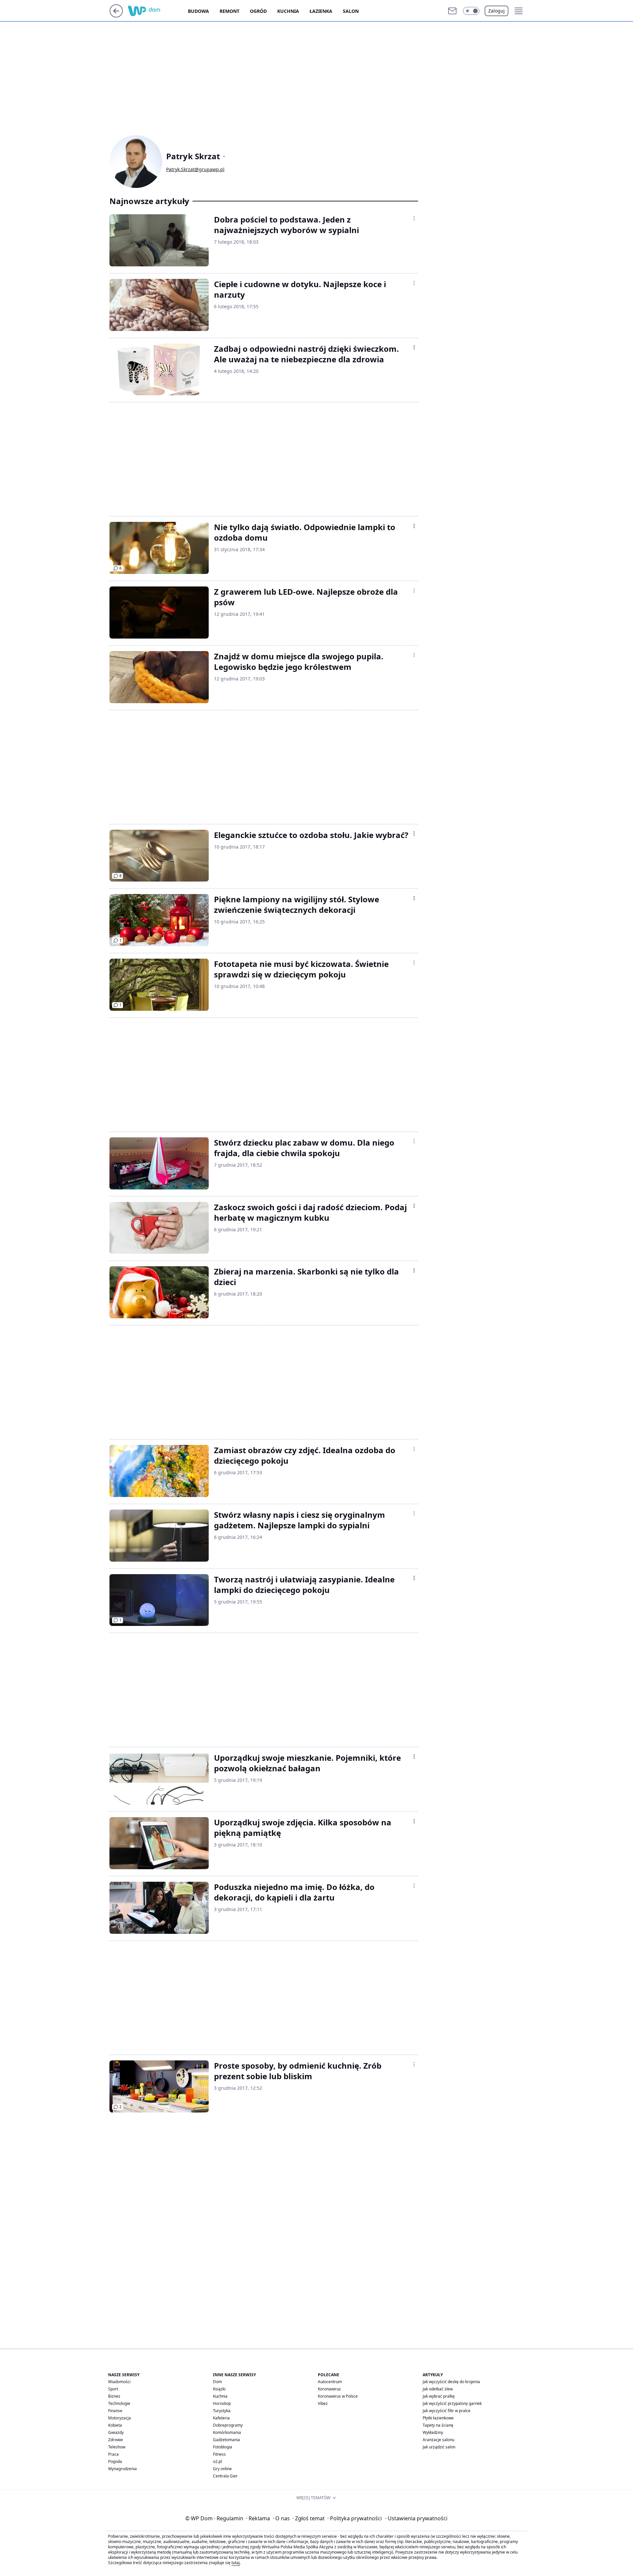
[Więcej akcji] (414, 218)
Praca (113, 2454)
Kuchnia (288, 11)
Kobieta (115, 2425)
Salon (351, 11)
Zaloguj (497, 11)
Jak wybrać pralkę (439, 2396)
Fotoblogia (223, 2447)
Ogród (258, 11)
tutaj (236, 2563)
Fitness (219, 2454)
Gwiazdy (116, 2432)
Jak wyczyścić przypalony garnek (452, 2403)
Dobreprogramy (228, 2425)
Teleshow (117, 2447)
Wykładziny (433, 2432)
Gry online (222, 2469)
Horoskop (222, 2403)
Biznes (114, 2396)
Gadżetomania (226, 2440)
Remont (229, 11)
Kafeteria (221, 2418)
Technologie (119, 2403)
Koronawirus (329, 2389)
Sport (113, 2389)
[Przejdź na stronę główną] (116, 15)
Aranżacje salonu (438, 2440)
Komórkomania (227, 2432)
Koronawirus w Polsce (338, 2396)
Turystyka (222, 2411)
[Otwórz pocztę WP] (452, 11)
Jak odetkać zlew (438, 2389)
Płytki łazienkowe (438, 2418)
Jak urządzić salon (439, 2447)
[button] (471, 11)
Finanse (115, 2411)
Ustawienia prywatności (416, 2518)
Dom (217, 2382)
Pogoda (115, 2461)
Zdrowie (116, 2440)
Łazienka (321, 11)
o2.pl (217, 2461)
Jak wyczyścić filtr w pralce (447, 2411)
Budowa (198, 11)
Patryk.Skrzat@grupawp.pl (195, 169)
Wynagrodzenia (122, 2469)
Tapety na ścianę (438, 2425)
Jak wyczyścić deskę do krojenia (451, 2382)
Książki (219, 2389)
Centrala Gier (225, 2476)
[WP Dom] (158, 11)
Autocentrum (330, 2382)
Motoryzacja (120, 2418)
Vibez (323, 2403)
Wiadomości (119, 2382)
